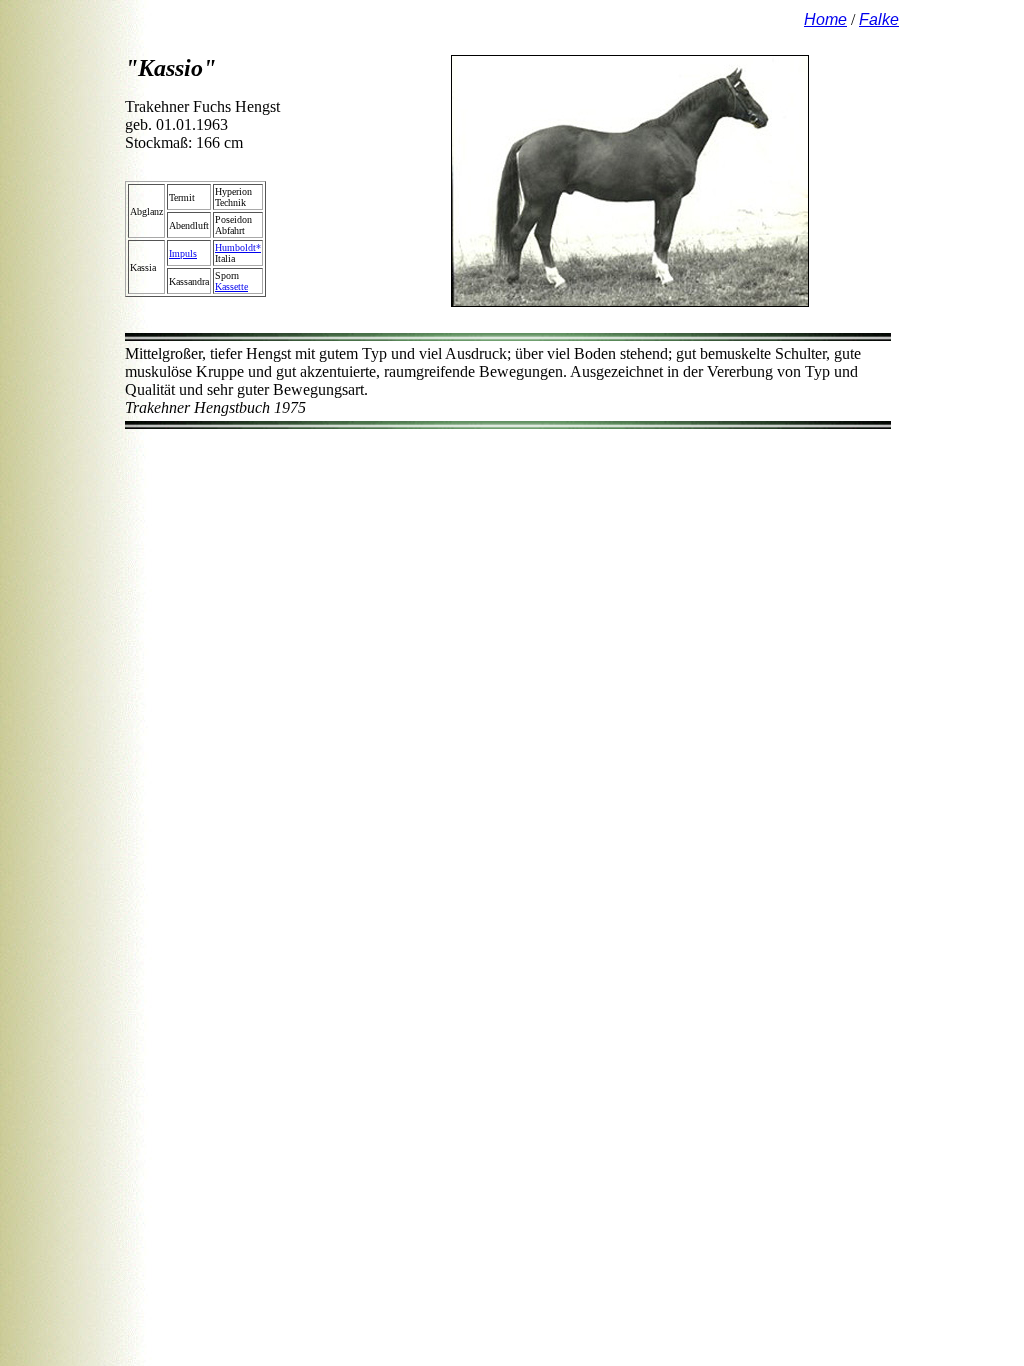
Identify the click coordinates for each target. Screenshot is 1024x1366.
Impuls (183, 253)
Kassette (231, 286)
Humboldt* (238, 247)
